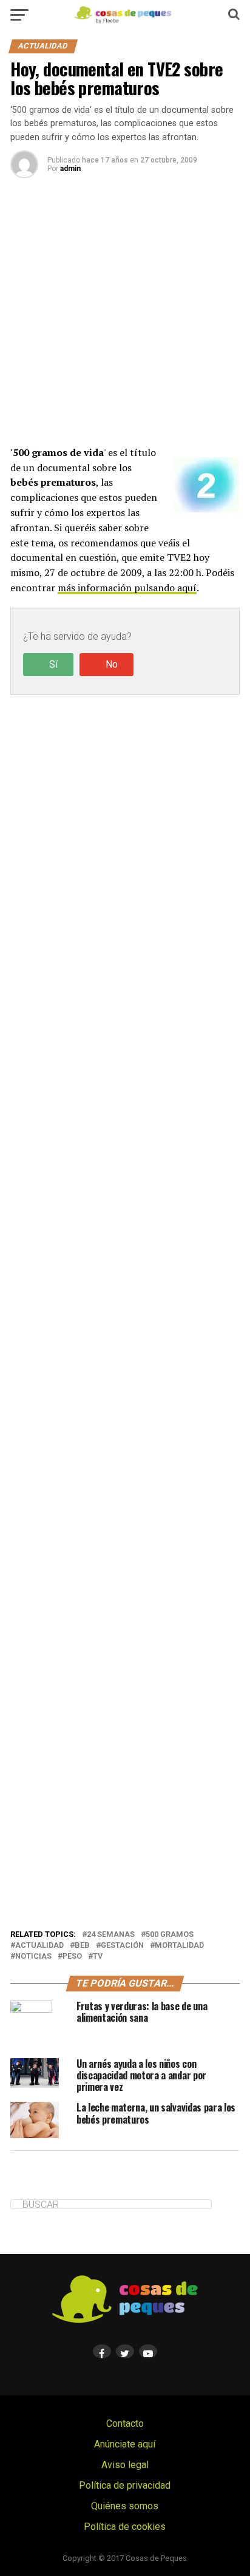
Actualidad (39, 1946)
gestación (122, 1946)
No (112, 664)
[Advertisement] (125, 322)
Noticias (33, 1957)
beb (82, 1946)
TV (98, 1957)
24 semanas (111, 1935)
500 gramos (170, 1935)
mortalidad (179, 1946)
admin (70, 169)
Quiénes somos (125, 2506)
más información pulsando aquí (127, 588)
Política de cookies (125, 2527)
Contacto (125, 2423)
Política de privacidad (125, 2485)
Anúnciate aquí (125, 2444)
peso (72, 1957)
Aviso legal (125, 2465)
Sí (53, 664)
